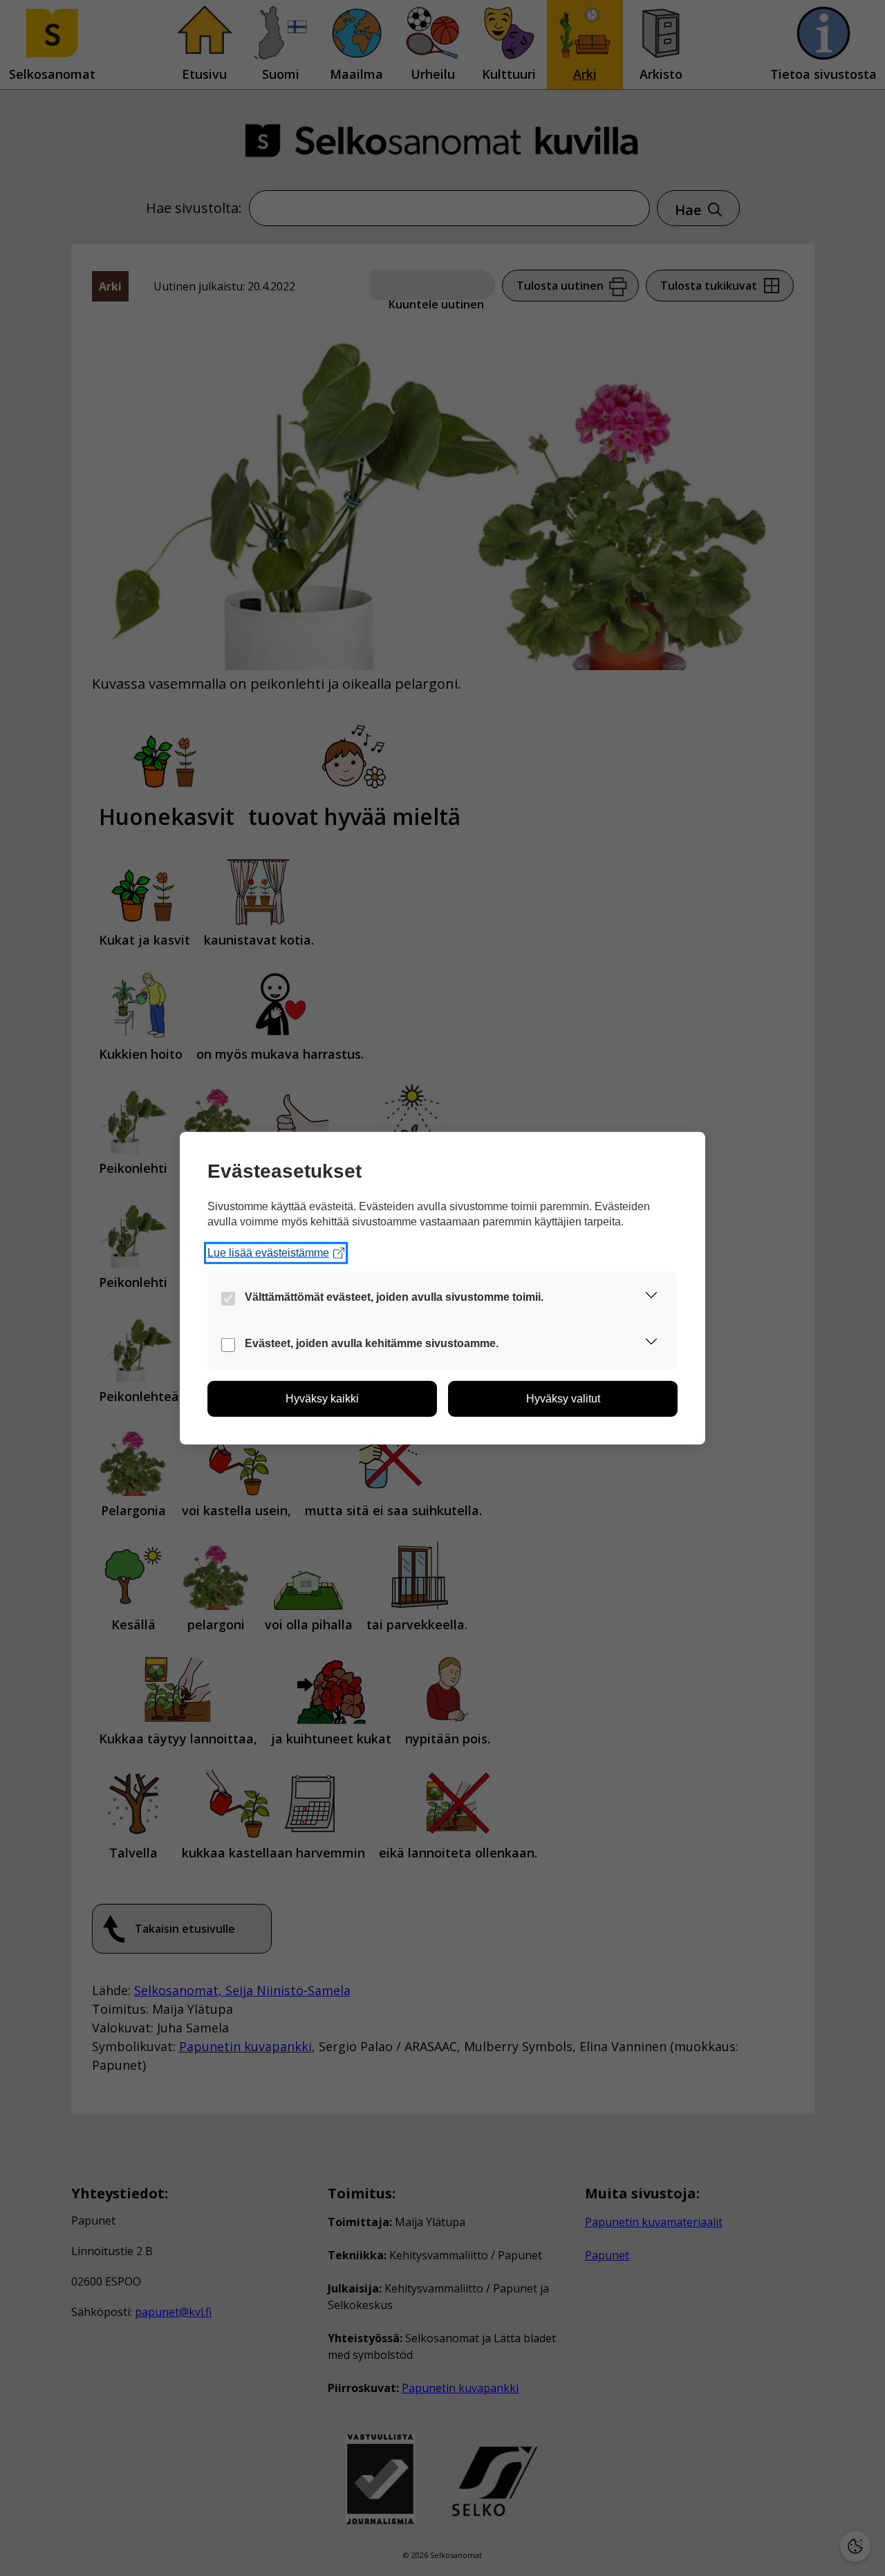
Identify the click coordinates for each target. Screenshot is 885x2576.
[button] (651, 1298)
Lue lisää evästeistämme (268, 1253)
